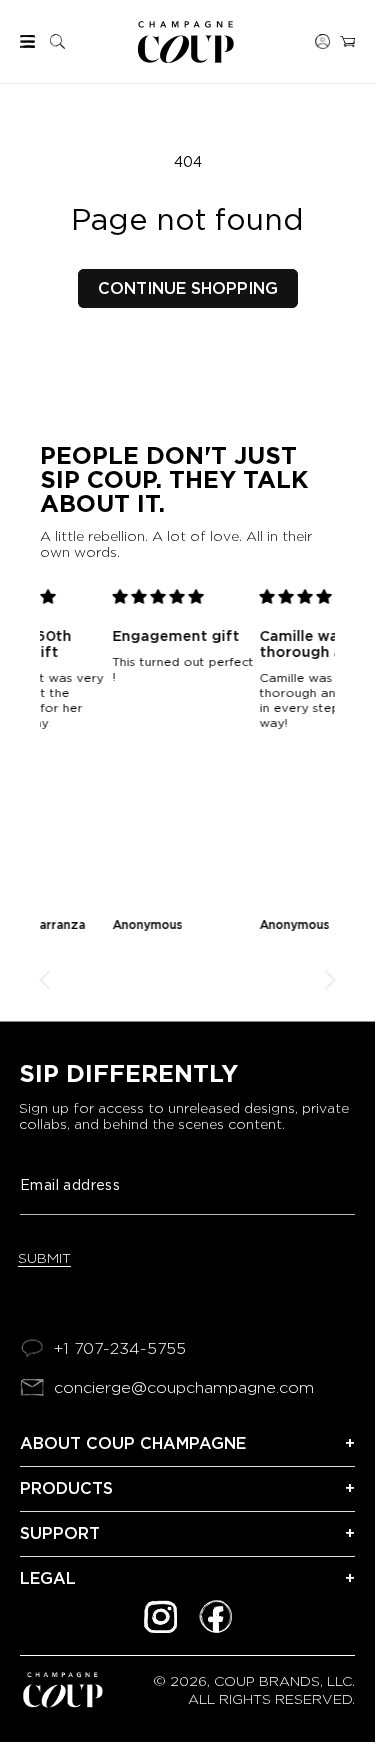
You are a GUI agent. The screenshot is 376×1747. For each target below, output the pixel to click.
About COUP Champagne (133, 1443)
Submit (44, 1258)
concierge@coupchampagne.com (184, 1387)
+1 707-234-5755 (120, 1348)
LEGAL (48, 1578)
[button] (27, 41)
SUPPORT (60, 1533)
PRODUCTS (66, 1488)
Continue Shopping (188, 288)
